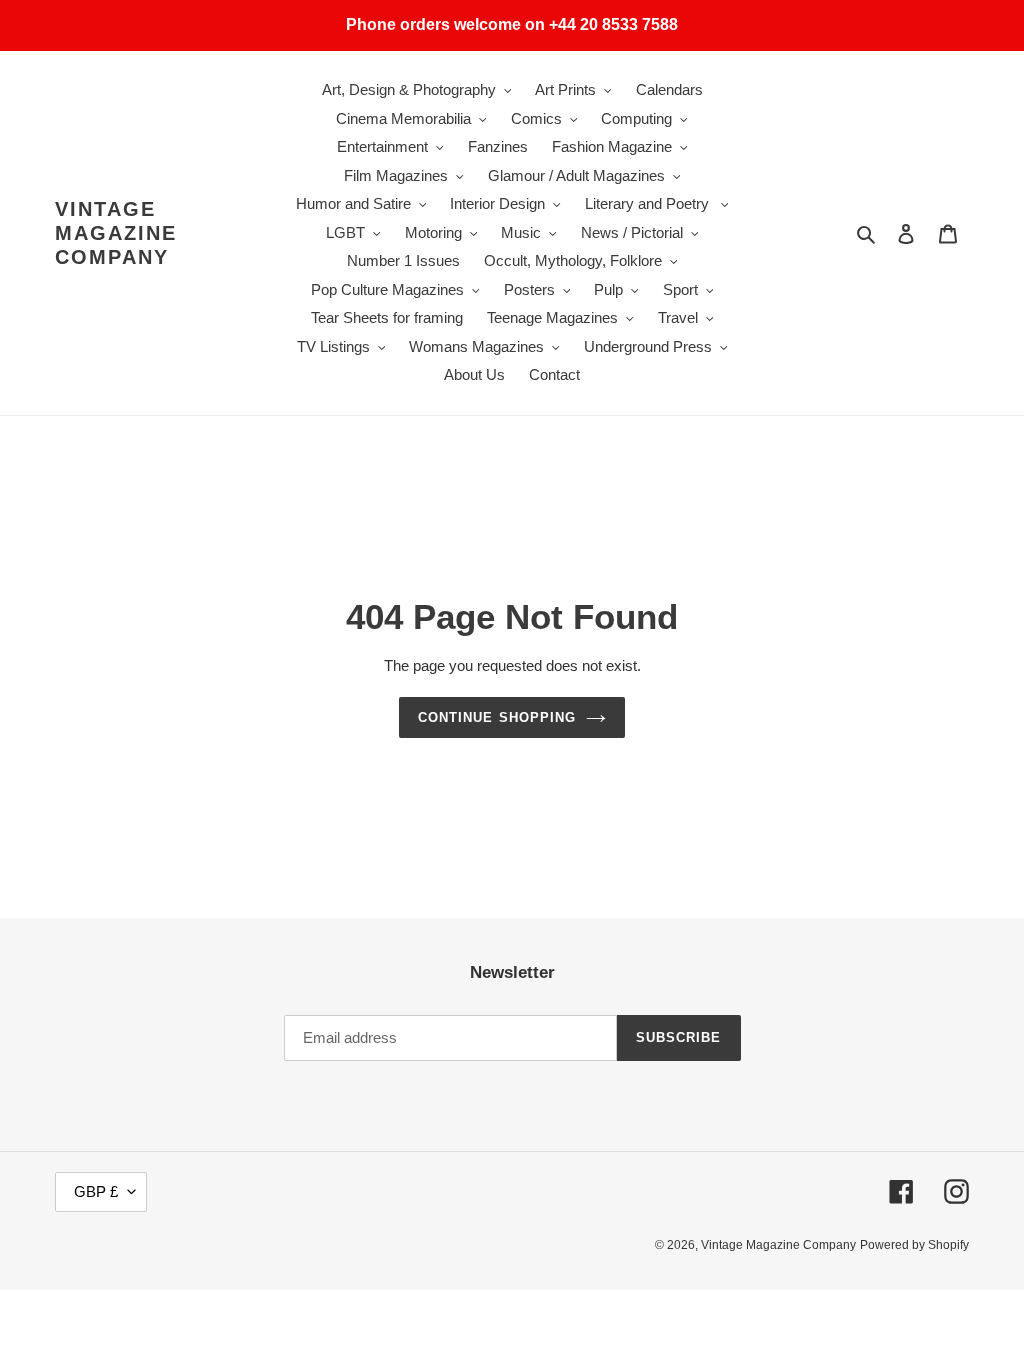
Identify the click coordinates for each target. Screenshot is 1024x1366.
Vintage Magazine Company (116, 233)
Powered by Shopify (914, 1245)
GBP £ (96, 1191)
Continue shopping (497, 717)
